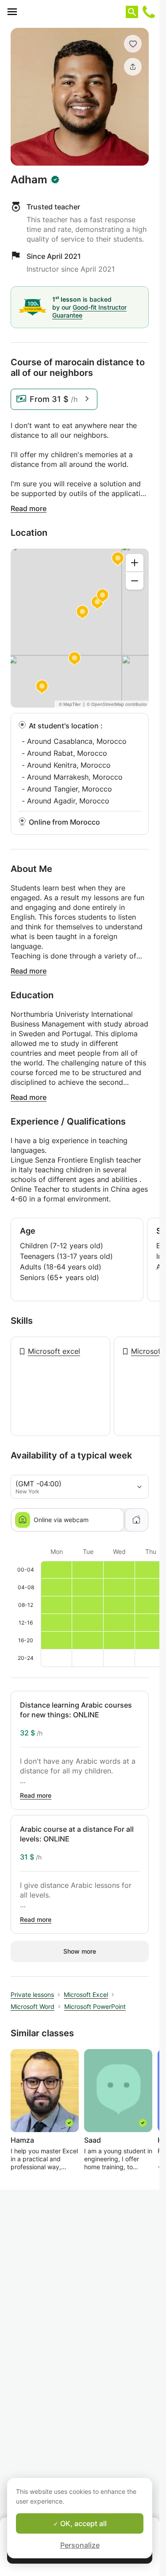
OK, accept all (83, 2523)
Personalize (80, 2545)
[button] (133, 44)
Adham (29, 180)
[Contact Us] (149, 12)
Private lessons (32, 1995)
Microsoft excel (54, 1351)
